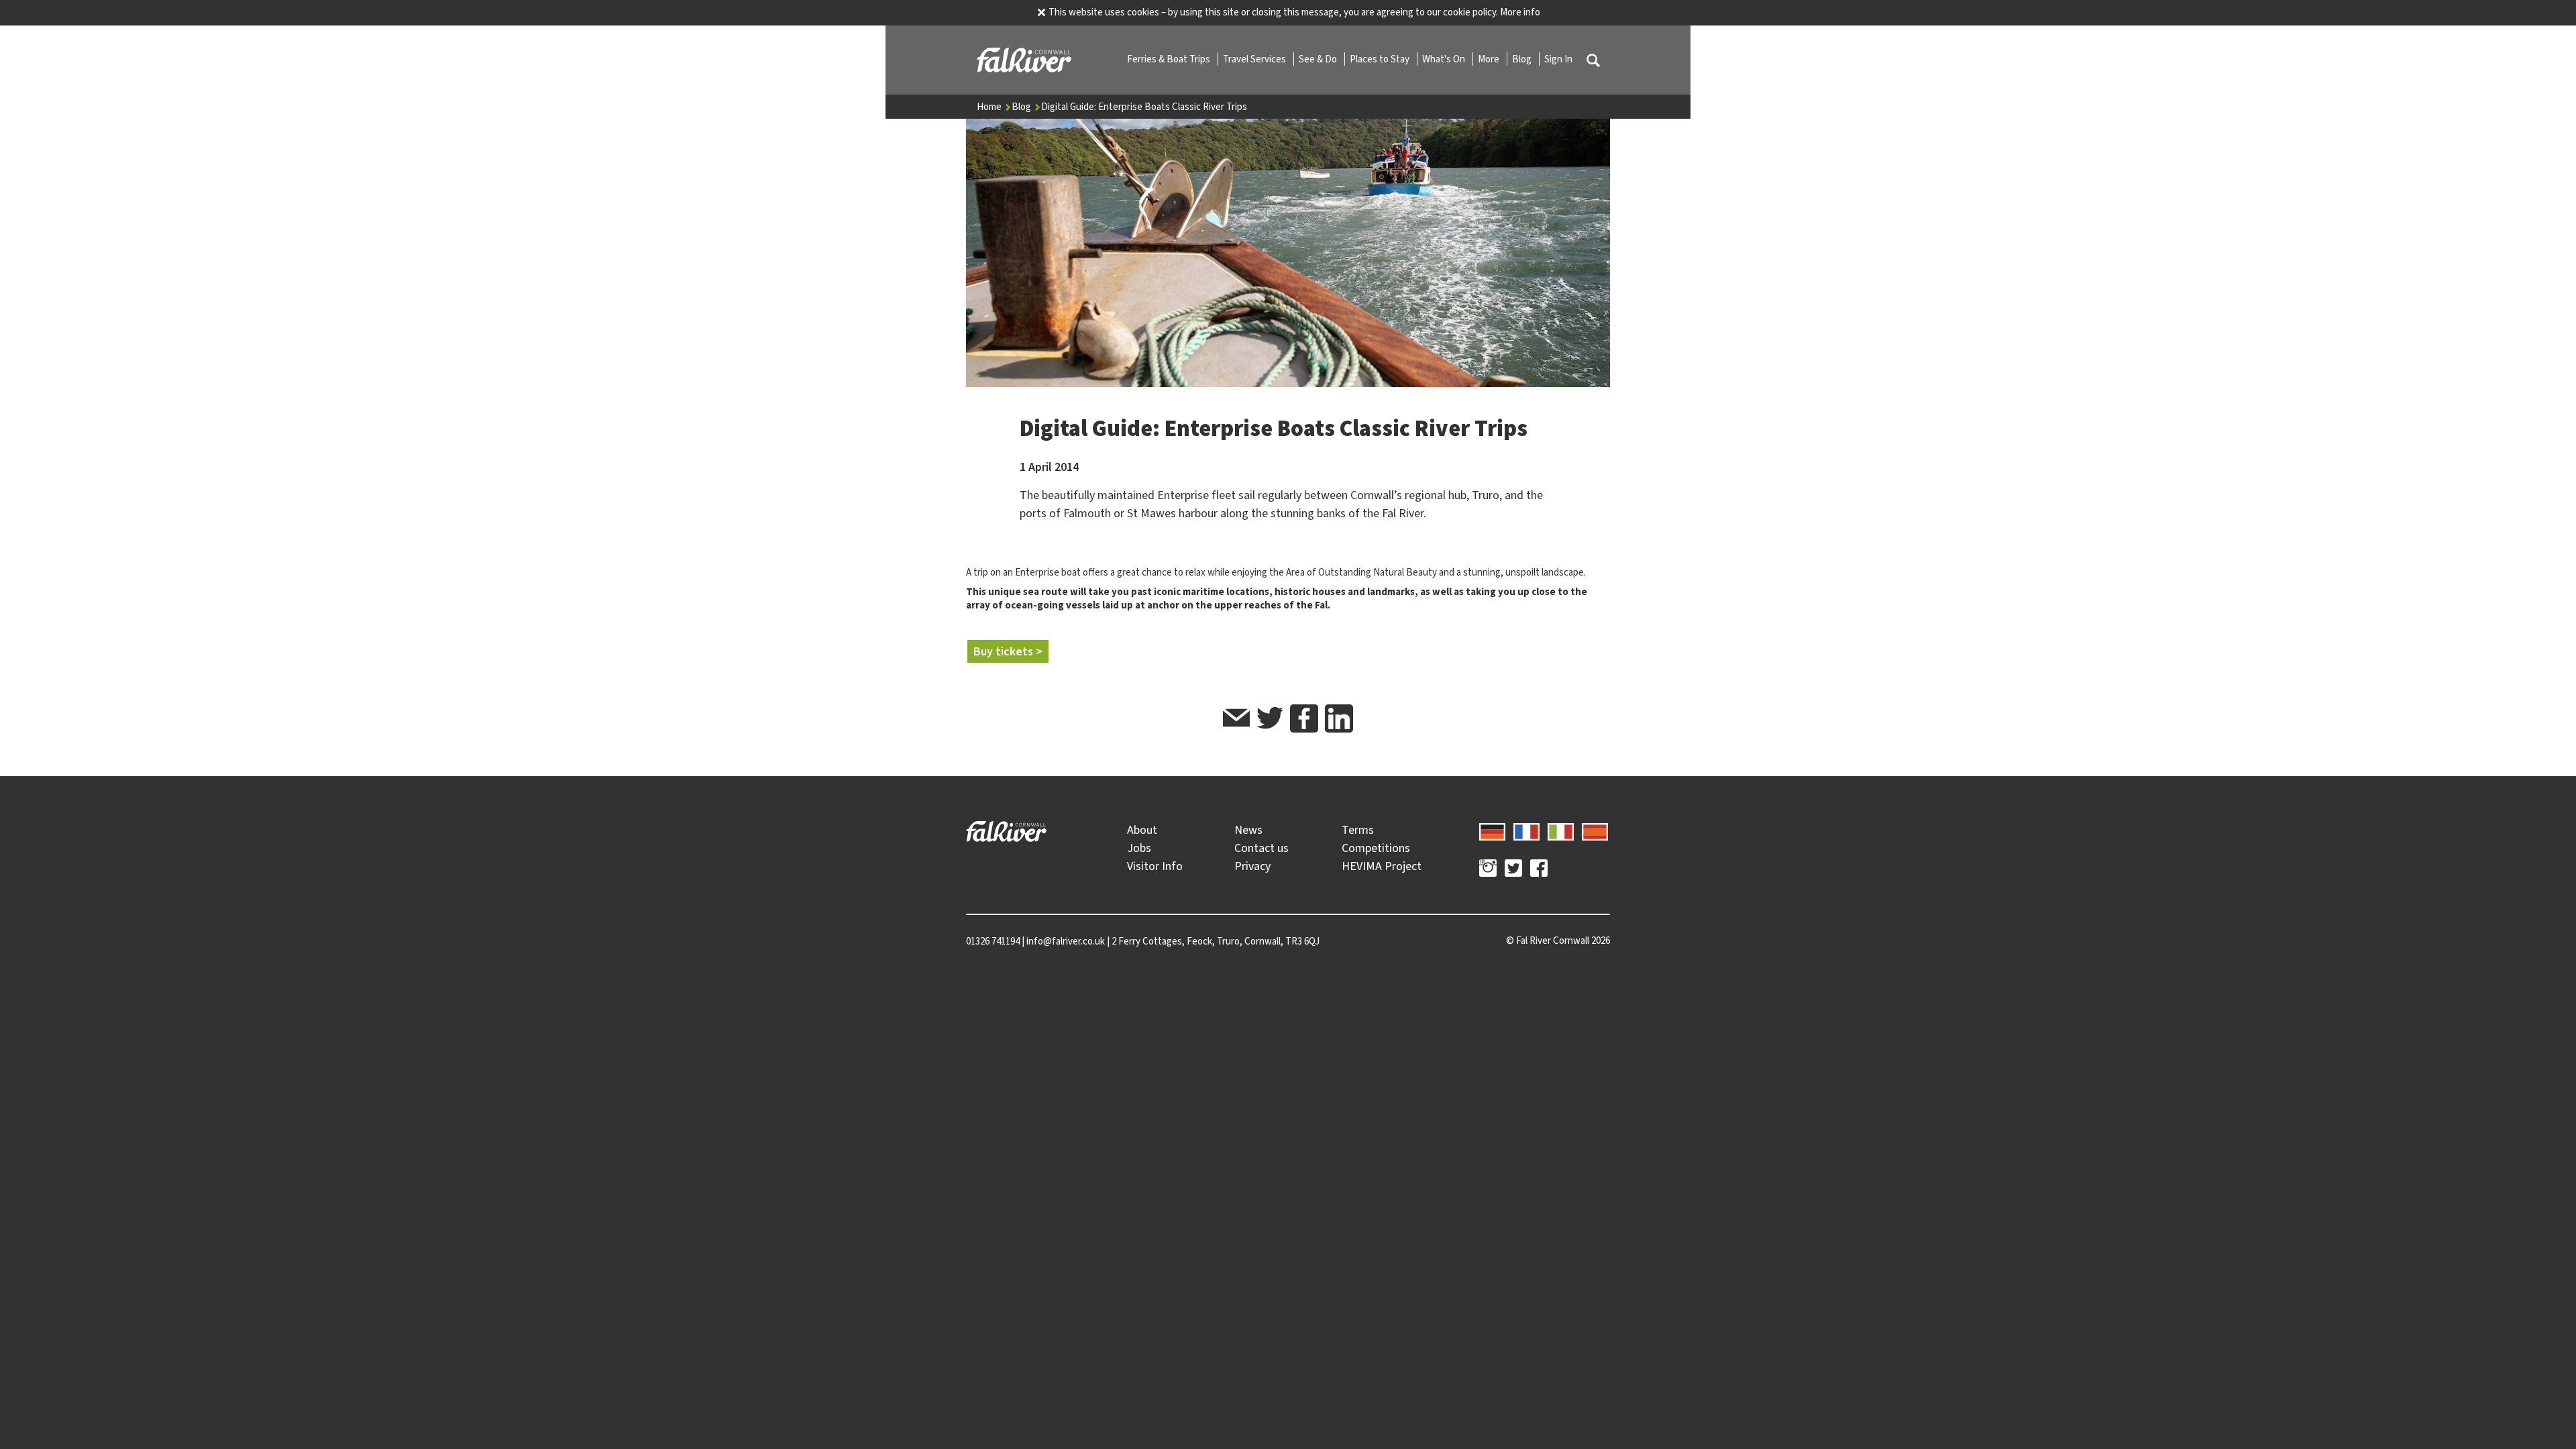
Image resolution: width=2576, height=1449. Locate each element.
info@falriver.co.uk (1066, 941)
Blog (1523, 59)
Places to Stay (1381, 59)
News (1248, 830)
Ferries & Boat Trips (1170, 59)
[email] (1236, 720)
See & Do (1319, 59)
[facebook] (1304, 718)
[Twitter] (1513, 870)
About (1142, 830)
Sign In (1558, 59)
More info (1520, 12)
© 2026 (1558, 941)
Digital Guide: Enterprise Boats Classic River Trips (1144, 107)
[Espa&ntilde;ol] (1595, 830)
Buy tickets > (1008, 651)
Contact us (1262, 848)
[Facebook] (1539, 870)
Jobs (1139, 848)
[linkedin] (1339, 718)
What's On (1445, 59)
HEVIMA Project (1382, 866)
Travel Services (1255, 59)
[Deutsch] (1492, 830)
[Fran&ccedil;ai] (1526, 830)
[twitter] (1270, 720)
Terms (1358, 830)
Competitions (1376, 848)
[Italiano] (1561, 830)
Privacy (1252, 866)
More (1490, 59)
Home (990, 107)
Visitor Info (1155, 866)
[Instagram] (1488, 870)
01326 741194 (993, 941)
